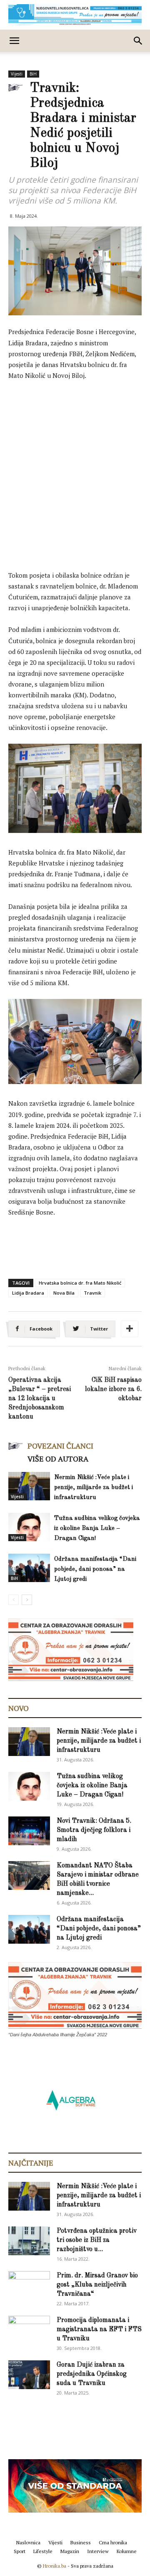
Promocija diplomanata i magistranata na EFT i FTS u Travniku (99, 2329)
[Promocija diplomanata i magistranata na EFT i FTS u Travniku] (29, 2329)
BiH (33, 74)
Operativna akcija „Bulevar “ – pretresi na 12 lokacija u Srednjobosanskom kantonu (40, 1399)
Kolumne (127, 2551)
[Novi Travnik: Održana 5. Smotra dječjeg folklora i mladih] (29, 1831)
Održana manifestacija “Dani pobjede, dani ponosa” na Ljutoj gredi (95, 1569)
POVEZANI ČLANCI (60, 1446)
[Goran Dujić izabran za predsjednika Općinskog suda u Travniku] (29, 2375)
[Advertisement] (75, 467)
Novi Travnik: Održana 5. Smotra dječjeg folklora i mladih (94, 1830)
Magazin (70, 2551)
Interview (98, 2551)
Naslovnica (28, 2542)
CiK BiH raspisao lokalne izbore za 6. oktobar (113, 1389)
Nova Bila (64, 1293)
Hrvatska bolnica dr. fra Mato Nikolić (80, 1283)
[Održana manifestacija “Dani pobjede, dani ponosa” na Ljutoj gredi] (29, 1568)
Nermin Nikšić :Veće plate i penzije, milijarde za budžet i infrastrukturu (94, 1488)
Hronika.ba (55, 2566)
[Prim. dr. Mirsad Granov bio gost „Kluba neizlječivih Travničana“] (29, 2284)
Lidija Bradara (28, 1293)
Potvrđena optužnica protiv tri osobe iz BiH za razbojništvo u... (97, 2240)
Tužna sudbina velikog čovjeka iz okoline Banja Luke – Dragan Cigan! (97, 1528)
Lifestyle (43, 2551)
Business (81, 2542)
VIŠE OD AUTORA (58, 1459)
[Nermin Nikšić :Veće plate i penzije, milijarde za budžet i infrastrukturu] (29, 1486)
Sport (20, 2551)
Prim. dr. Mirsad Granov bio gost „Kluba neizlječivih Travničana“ (97, 2285)
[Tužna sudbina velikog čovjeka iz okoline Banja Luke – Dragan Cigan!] (29, 1527)
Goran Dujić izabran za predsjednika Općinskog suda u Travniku (92, 2374)
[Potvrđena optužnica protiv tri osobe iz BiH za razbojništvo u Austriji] (29, 2241)
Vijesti (17, 74)
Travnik (92, 1293)
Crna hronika (113, 2542)
